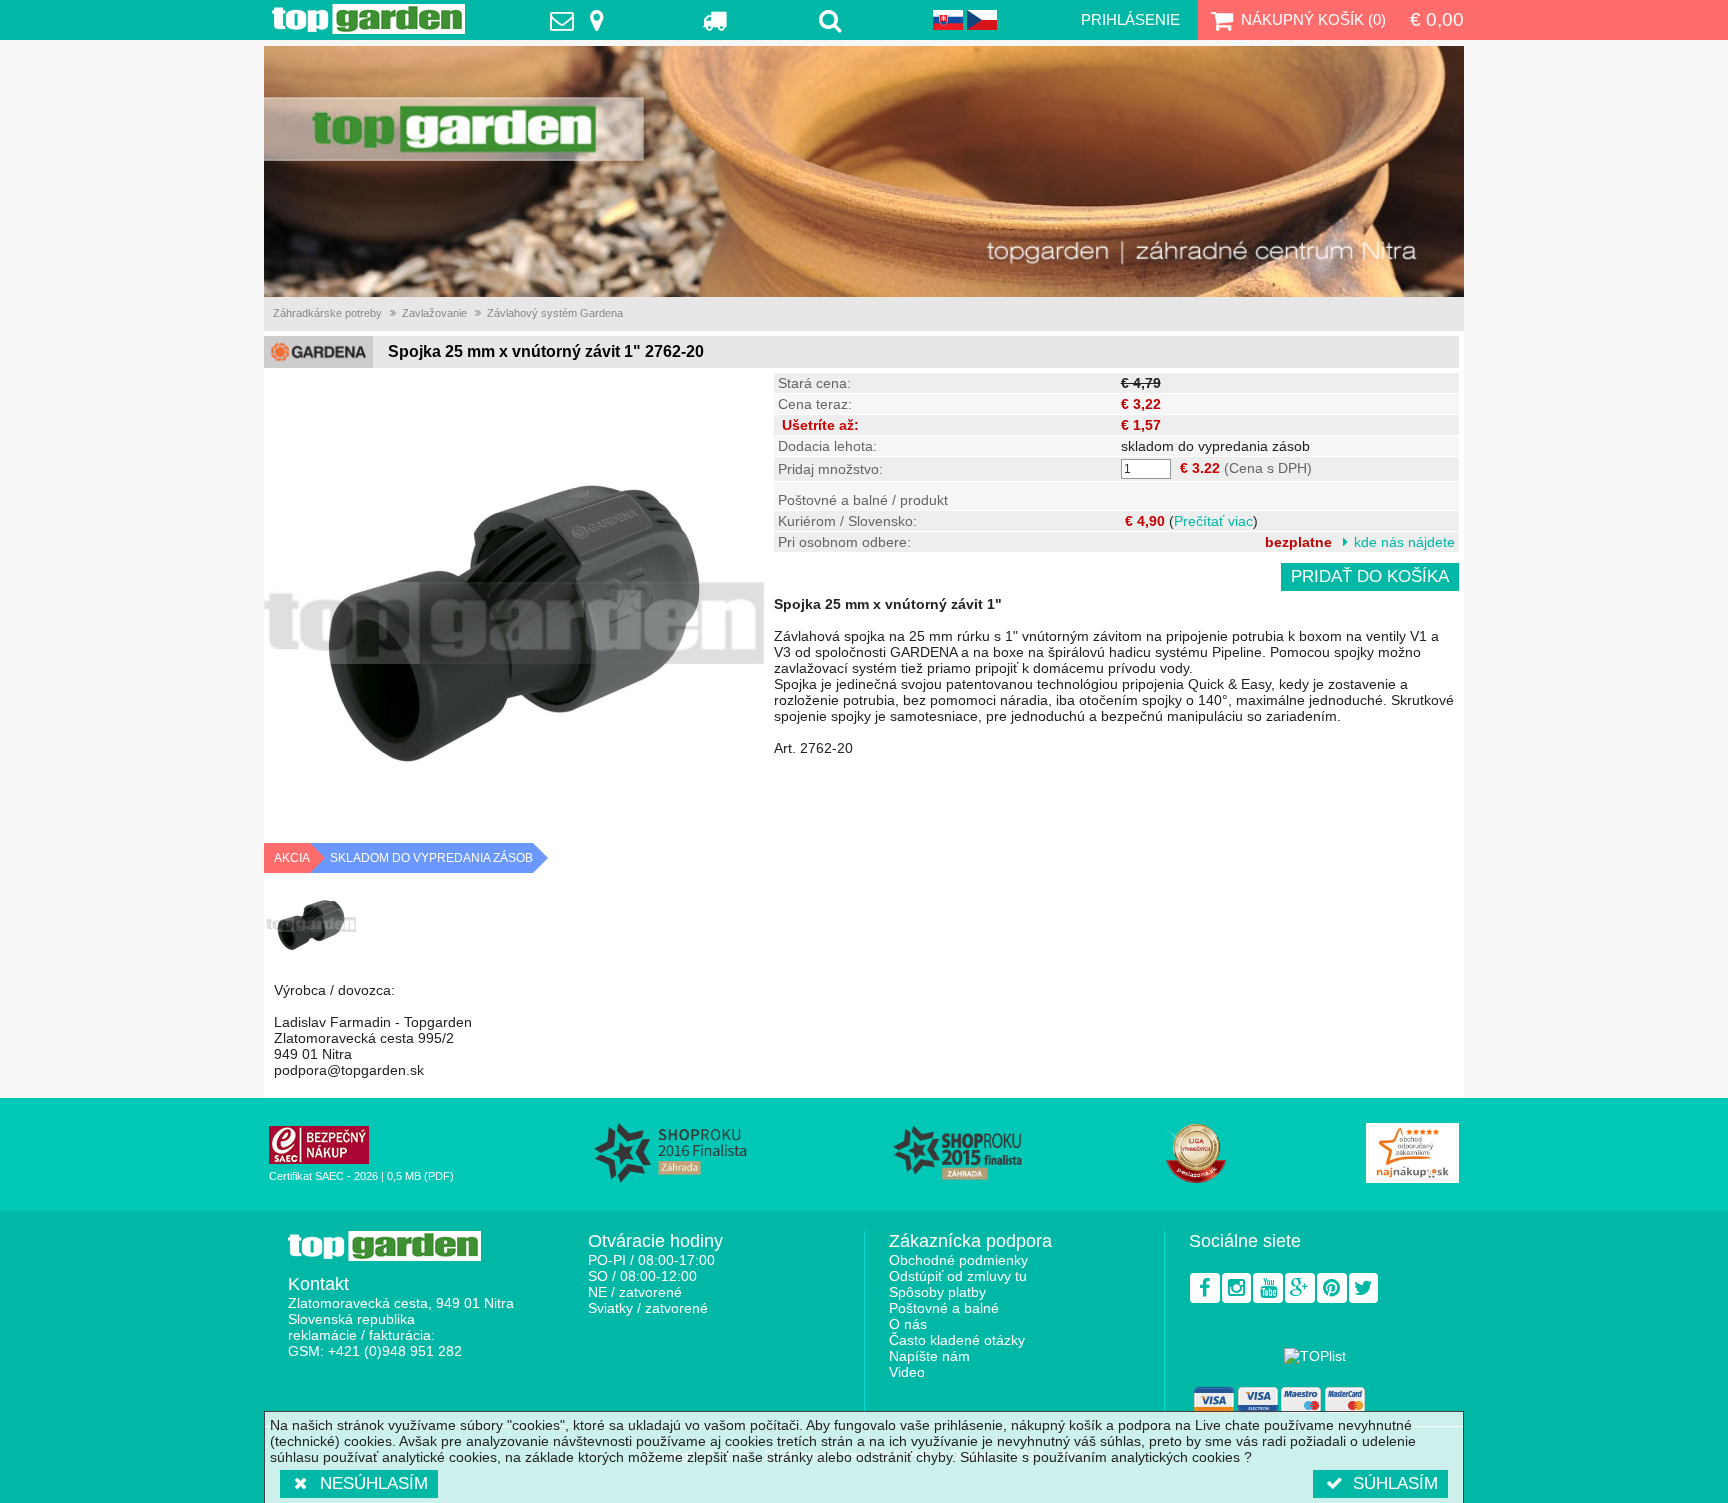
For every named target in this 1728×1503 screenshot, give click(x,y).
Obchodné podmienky (958, 1260)
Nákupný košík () (1313, 19)
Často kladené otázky (957, 1340)
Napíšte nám (929, 1356)
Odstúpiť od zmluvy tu (958, 1276)
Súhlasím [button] (1395, 1483)
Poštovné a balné (944, 1308)
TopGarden (368, 19)
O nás (908, 1324)
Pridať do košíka (1370, 576)
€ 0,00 (1437, 19)
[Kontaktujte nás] (582, 20)
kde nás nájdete (1404, 542)
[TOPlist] (1315, 1356)
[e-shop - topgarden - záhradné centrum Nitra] (864, 171)
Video (907, 1372)
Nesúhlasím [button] (374, 1483)
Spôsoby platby (937, 1292)
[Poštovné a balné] (715, 20)
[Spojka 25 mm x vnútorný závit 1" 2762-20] (311, 925)
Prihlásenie (1130, 19)
